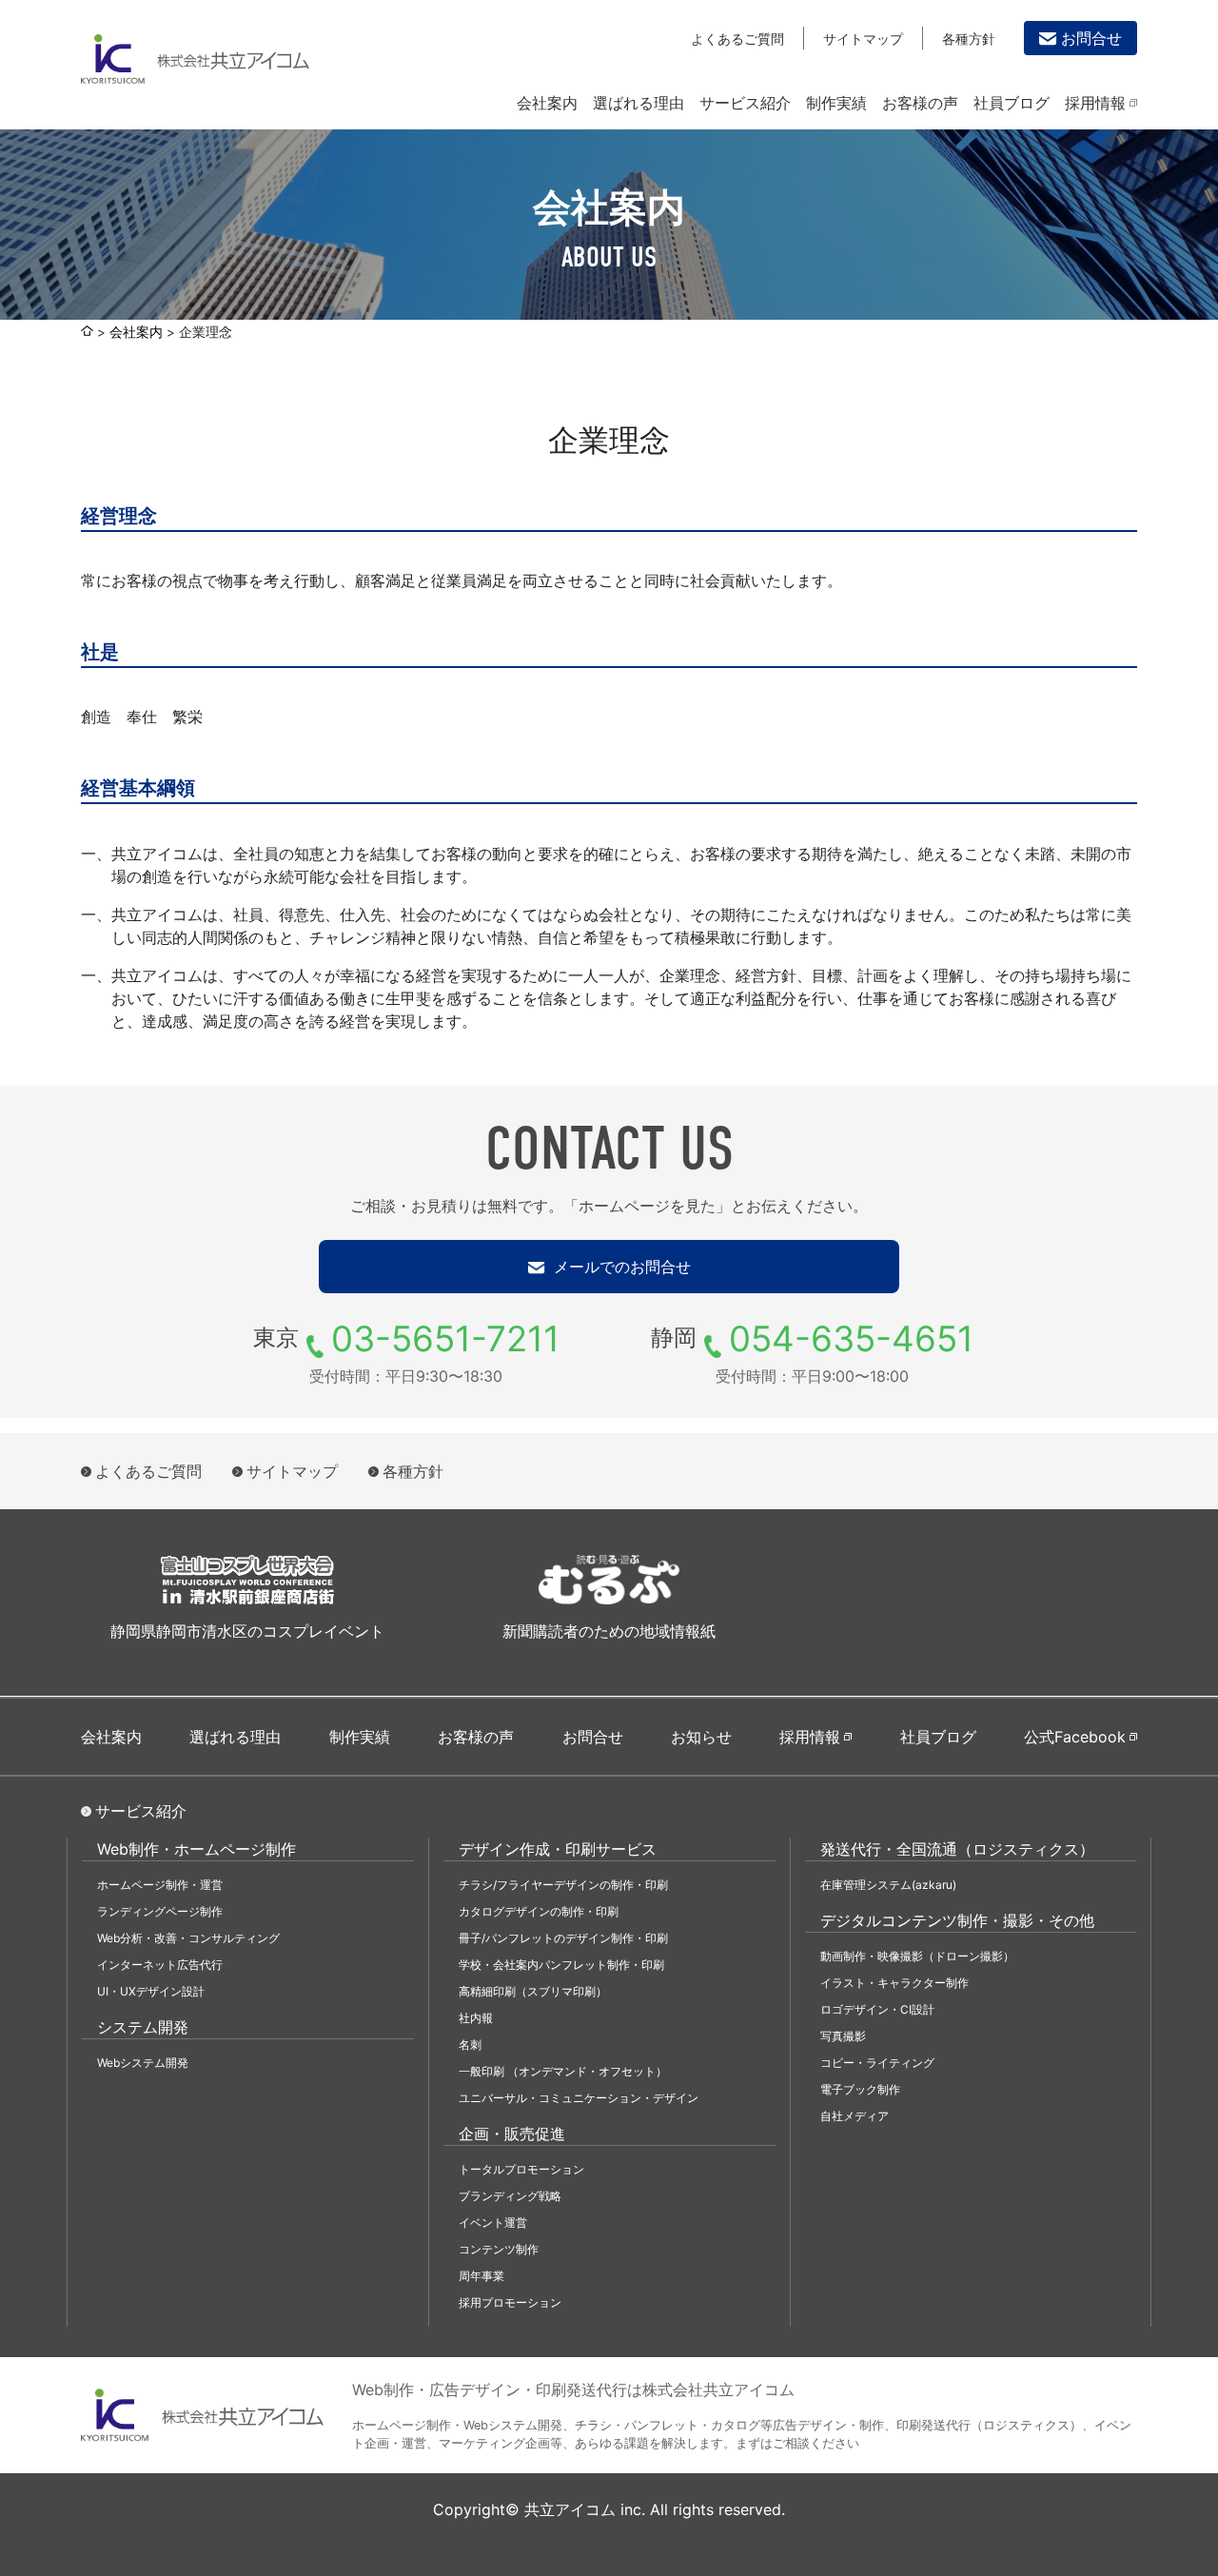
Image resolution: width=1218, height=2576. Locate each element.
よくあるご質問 (737, 39)
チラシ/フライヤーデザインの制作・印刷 (563, 1885)
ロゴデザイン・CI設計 (877, 2009)
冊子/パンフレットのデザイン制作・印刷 (563, 1938)
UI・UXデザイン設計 (151, 1991)
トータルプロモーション (521, 2169)
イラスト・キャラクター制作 (894, 1983)
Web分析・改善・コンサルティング (188, 1938)
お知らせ (701, 1737)
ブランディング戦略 (510, 2196)
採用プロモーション (510, 2302)
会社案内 (547, 103)
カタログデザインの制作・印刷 (539, 1911)
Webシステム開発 (143, 2063)
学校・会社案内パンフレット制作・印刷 (561, 1965)
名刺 (470, 2045)
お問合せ (1091, 38)
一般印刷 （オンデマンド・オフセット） (563, 2071)
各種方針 (969, 39)
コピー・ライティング (877, 2063)
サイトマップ (863, 39)
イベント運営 (493, 2222)
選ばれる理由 (638, 103)
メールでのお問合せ (620, 1267)
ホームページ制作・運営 (160, 1885)
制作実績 (836, 103)
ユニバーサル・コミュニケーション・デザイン (579, 2098)
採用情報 (1095, 103)
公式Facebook (1075, 1737)
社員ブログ (1012, 103)
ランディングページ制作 (160, 1911)
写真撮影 (843, 2036)
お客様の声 (920, 103)
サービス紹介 (745, 103)
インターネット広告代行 (160, 1965)
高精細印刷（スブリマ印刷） (533, 1991)
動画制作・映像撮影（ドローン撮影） (917, 1956)
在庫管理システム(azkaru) (888, 1885)
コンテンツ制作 (499, 2249)
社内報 (476, 2018)
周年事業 (481, 2276)
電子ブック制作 (860, 2089)
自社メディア (855, 2116)
